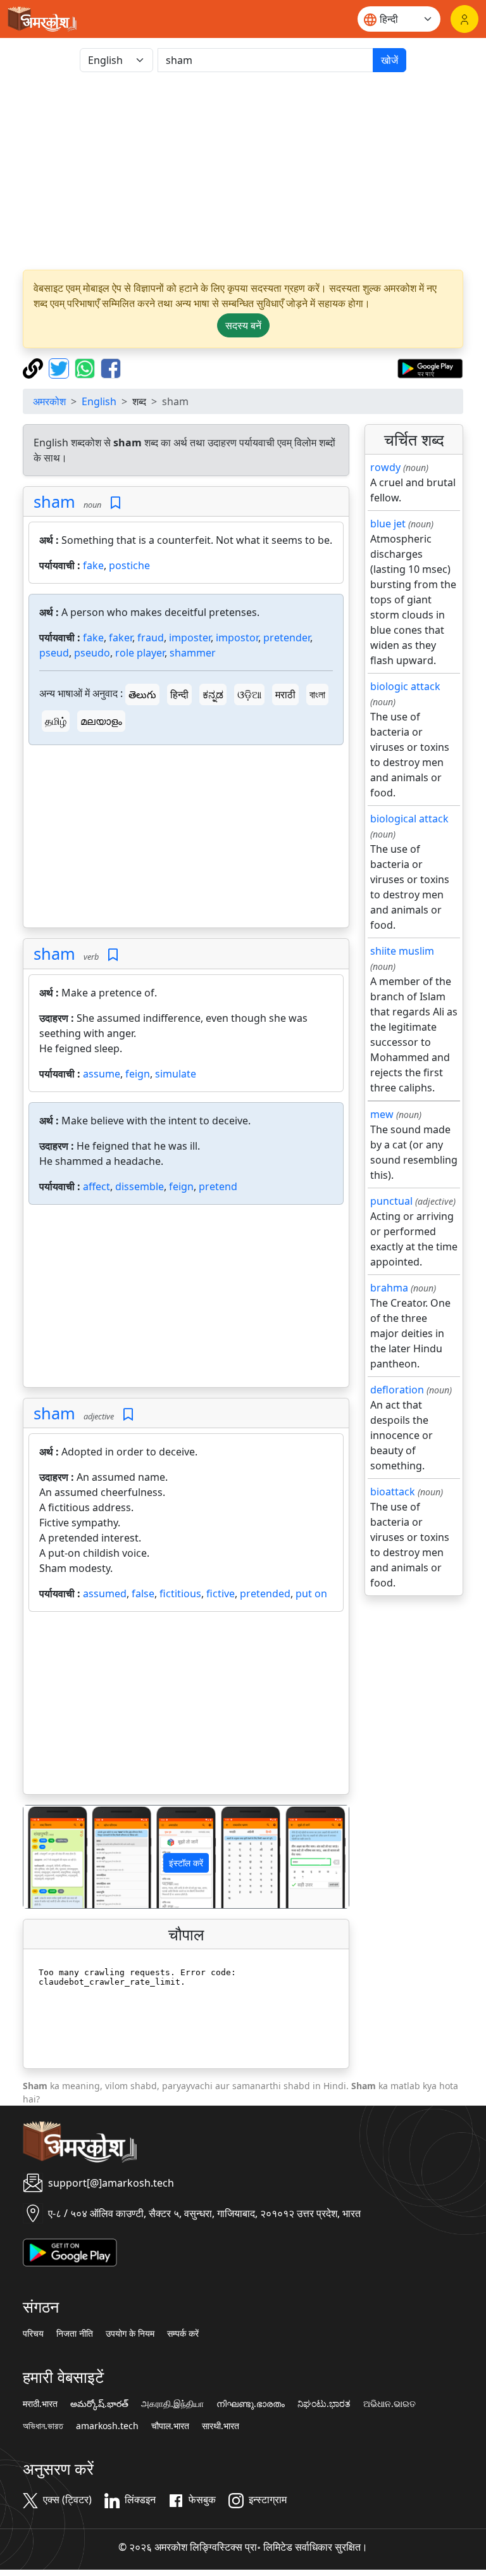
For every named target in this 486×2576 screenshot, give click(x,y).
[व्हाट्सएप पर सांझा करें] (86, 367)
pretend (218, 1186)
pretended (265, 1593)
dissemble (140, 1186)
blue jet (388, 524)
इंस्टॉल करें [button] (186, 1863)
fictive (221, 1593)
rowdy (385, 467)
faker (121, 638)
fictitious (180, 1593)
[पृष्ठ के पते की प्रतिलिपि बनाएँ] (34, 367)
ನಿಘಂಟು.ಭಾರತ (324, 2404)
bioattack (393, 1492)
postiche (129, 565)
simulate (176, 1074)
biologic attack (405, 686)
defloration (397, 1390)
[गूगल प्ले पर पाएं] (430, 367)
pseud (54, 653)
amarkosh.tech (107, 2426)
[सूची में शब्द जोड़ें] (115, 503)
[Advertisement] (243, 171)
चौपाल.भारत (170, 2426)
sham (54, 501)
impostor (237, 638)
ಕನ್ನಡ (213, 694)
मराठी (285, 694)
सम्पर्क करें (183, 2334)
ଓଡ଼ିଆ (249, 694)
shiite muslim (402, 951)
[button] (48, 1857)
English (99, 401)
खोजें (389, 60)
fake (93, 565)
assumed (105, 1593)
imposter (190, 638)
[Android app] (70, 2251)
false (143, 1593)
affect (97, 1186)
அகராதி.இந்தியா (172, 2404)
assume (102, 1074)
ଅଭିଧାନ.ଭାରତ (389, 2404)
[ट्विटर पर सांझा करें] (60, 367)
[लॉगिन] (464, 19)
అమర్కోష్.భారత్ (99, 2404)
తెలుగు (142, 694)
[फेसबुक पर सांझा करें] (111, 367)
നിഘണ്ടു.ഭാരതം (251, 2404)
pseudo (92, 653)
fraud (151, 638)
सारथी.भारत (221, 2426)
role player (140, 653)
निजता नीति (75, 2334)
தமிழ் (56, 721)
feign (138, 1074)
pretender (287, 638)
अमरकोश (49, 401)
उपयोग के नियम (130, 2334)
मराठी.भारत (40, 2404)
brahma (389, 1288)
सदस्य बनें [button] (243, 325)
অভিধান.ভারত (43, 2426)
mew (382, 1114)
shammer (193, 653)
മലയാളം (101, 721)
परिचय (33, 2334)
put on (311, 1593)
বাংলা (317, 694)
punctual (391, 1201)
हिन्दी (179, 694)
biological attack (409, 819)
